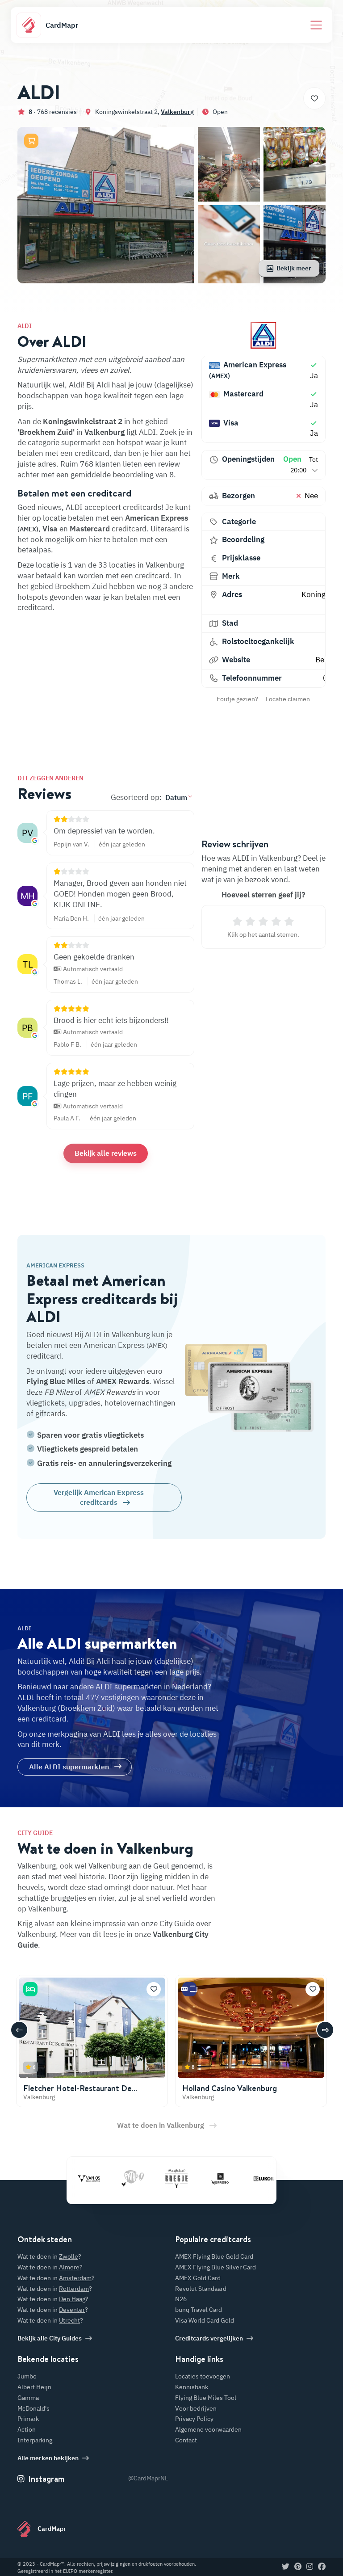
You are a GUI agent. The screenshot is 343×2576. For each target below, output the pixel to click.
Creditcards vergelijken (209, 2338)
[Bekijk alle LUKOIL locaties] (240, 2179)
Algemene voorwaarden (208, 2429)
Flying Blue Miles (56, 1381)
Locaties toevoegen (203, 2376)
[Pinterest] (298, 2567)
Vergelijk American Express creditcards (99, 1497)
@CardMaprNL (148, 2478)
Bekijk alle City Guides (50, 2338)
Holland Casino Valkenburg (230, 2088)
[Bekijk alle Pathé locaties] (109, 2179)
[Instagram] (310, 2567)
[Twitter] (286, 2567)
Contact (186, 2440)
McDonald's (33, 2408)
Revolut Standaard (201, 2289)
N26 (181, 2299)
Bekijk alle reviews (106, 1153)
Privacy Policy (194, 2419)
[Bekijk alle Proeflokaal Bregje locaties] (153, 2179)
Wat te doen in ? (49, 2256)
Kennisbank (192, 2387)
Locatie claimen (288, 699)
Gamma (28, 2398)
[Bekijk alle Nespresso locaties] (197, 2179)
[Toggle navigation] (316, 25)
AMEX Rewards (123, 1381)
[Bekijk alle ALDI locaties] (264, 335)
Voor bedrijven (196, 2408)
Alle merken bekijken (48, 2458)
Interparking (35, 2440)
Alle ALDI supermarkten (69, 1767)
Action (27, 2429)
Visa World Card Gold (205, 2320)
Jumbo (27, 2376)
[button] (31, 141)
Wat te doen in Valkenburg (161, 2125)
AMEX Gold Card (198, 2278)
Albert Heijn (34, 2387)
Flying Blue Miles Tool (206, 2398)
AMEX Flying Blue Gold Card (214, 2256)
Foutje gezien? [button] (237, 699)
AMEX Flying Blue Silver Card (215, 2267)
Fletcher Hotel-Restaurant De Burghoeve (77, 2093)
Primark (28, 2419)
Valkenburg (177, 112)
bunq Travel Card (199, 2310)
